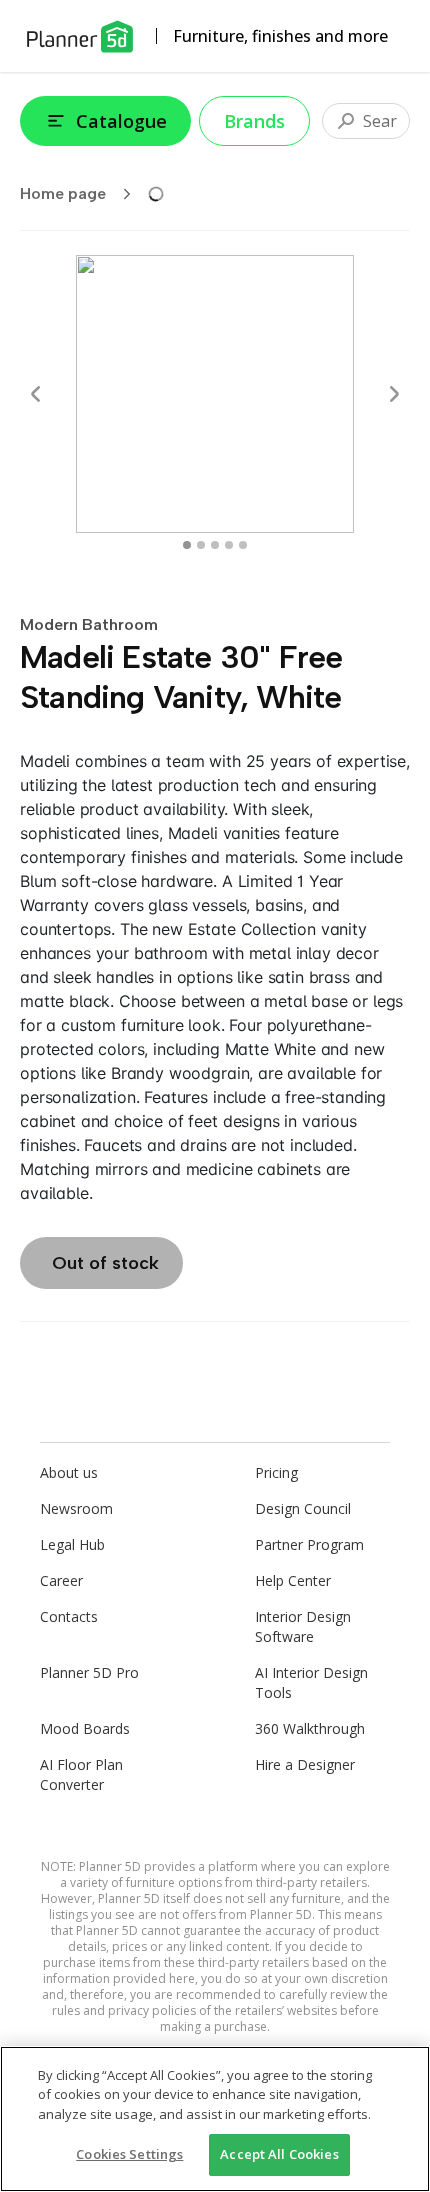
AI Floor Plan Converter (81, 1774)
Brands (254, 121)
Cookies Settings (129, 2154)
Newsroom (76, 1508)
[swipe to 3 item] (229, 545)
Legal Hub (72, 1544)
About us (69, 1472)
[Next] (394, 394)
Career (61, 1580)
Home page (63, 193)
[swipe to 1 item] (201, 545)
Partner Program (309, 1544)
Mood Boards (85, 1728)
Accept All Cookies (279, 2154)
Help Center (293, 1580)
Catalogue (121, 121)
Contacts (69, 1616)
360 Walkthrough (310, 1728)
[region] (215, 2119)
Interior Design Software (303, 1626)
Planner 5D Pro (89, 1672)
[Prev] (36, 394)
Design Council (303, 1508)
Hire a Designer (305, 1764)
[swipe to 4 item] (243, 545)
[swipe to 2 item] (215, 545)
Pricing (276, 1472)
